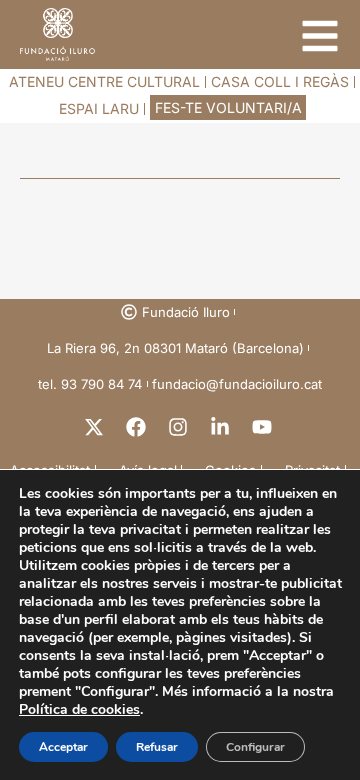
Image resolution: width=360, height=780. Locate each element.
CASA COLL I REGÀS (280, 81)
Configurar (255, 747)
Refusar (157, 747)
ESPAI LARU (99, 108)
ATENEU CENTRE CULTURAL (104, 81)
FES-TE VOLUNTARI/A (228, 107)
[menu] (320, 36)
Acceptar (63, 747)
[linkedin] (222, 427)
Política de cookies (79, 709)
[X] (96, 427)
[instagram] (180, 427)
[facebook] (138, 427)
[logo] (57, 34)
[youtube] (264, 427)
